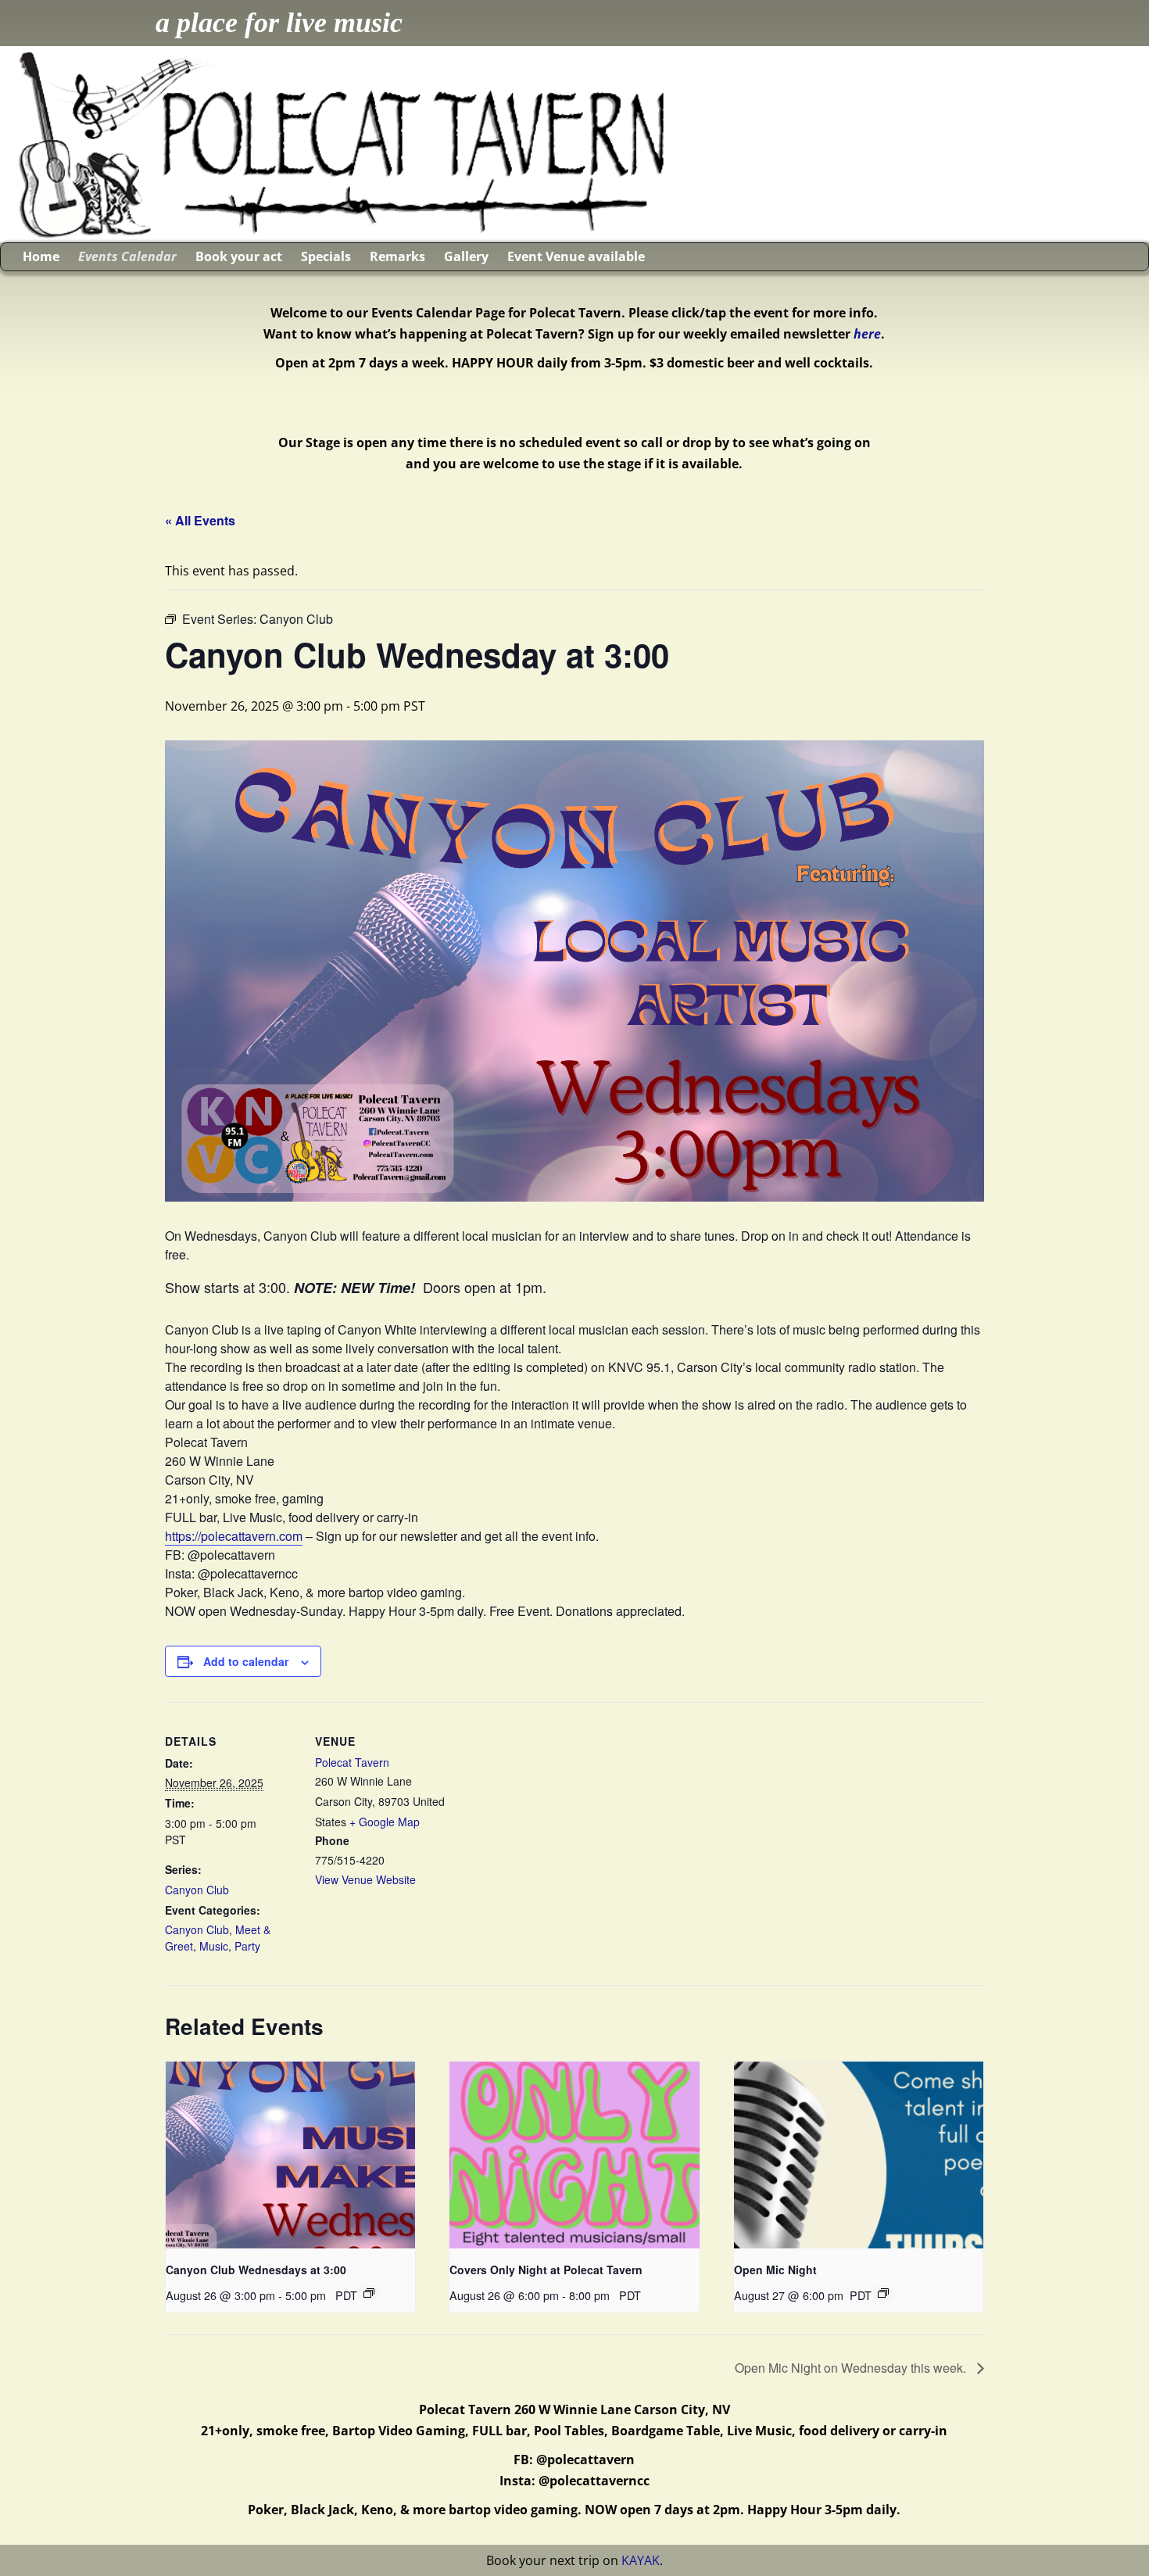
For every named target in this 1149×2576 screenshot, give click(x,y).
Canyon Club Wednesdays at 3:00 (256, 2270)
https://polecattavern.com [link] (234, 1536)
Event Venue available (576, 256)
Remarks (397, 256)
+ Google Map (385, 1822)
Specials (326, 256)
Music (214, 1946)
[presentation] (290, 2155)
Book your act (239, 256)
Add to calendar (246, 1661)
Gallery (466, 256)
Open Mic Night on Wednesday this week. (852, 2368)
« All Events (200, 520)
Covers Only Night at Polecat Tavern (546, 2270)
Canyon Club (197, 1890)
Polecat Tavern (352, 1762)
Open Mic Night (775, 2270)
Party (247, 1946)
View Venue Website (365, 1879)
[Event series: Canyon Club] (369, 2293)
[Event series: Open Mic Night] (883, 2293)
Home (41, 256)
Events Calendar (127, 256)
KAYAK (641, 2560)
